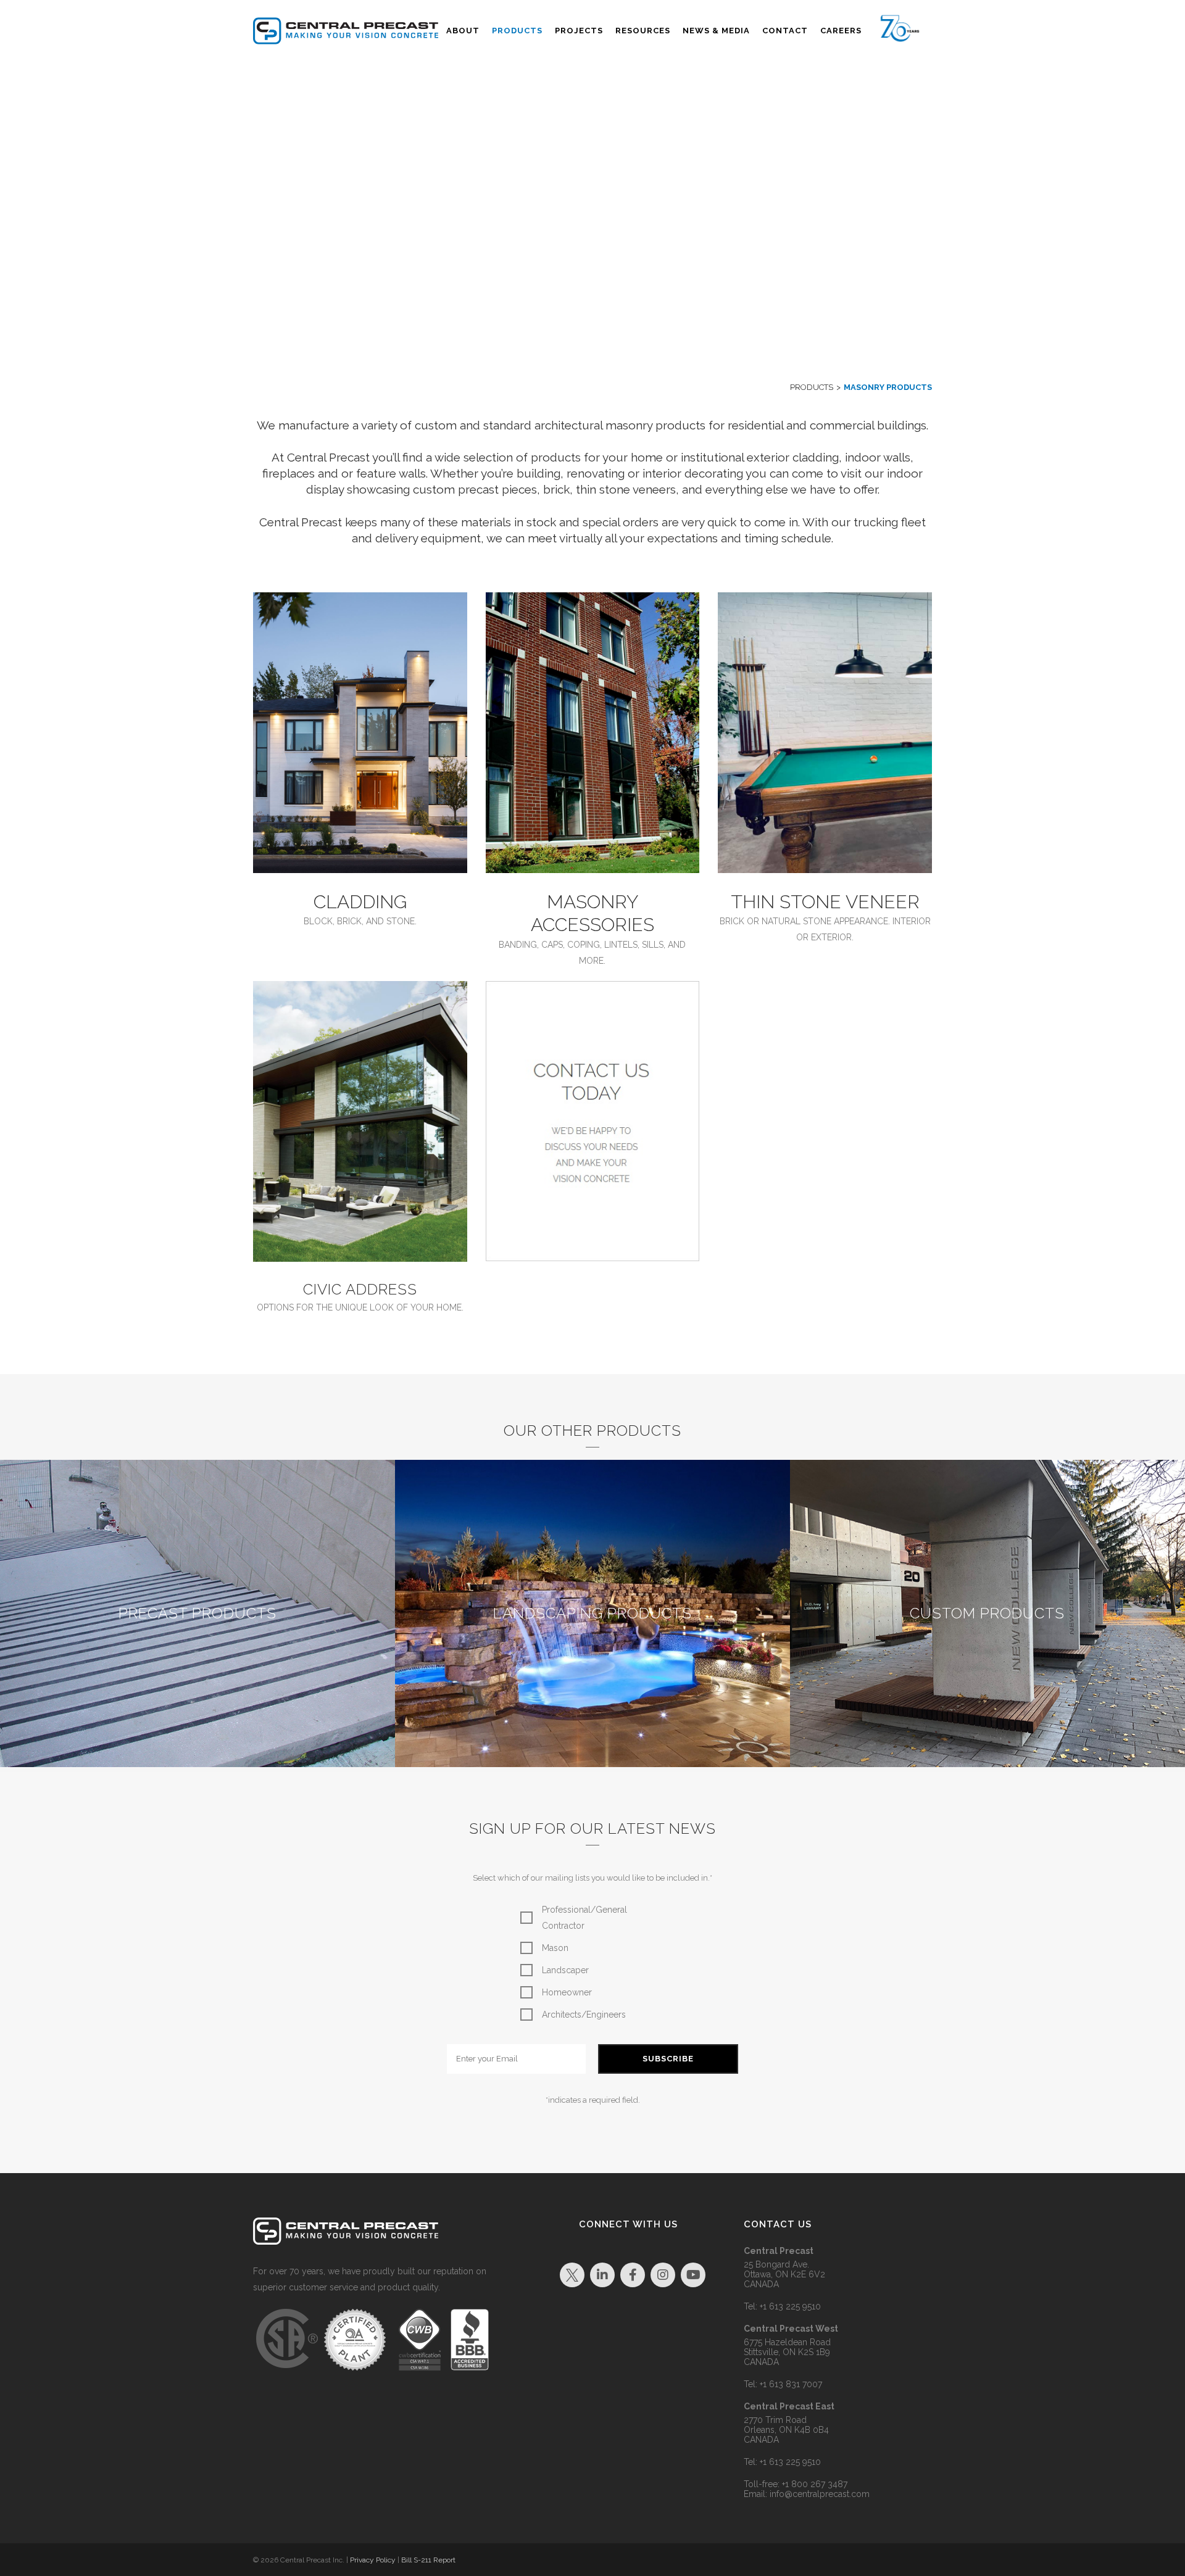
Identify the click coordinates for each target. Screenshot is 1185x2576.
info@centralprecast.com (820, 2494)
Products (812, 387)
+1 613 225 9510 (790, 2306)
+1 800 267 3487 (815, 2484)
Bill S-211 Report (428, 2560)
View (197, 1624)
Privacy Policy (373, 2560)
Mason (555, 1948)
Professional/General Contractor (584, 1918)
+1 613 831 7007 (791, 2384)
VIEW (360, 733)
